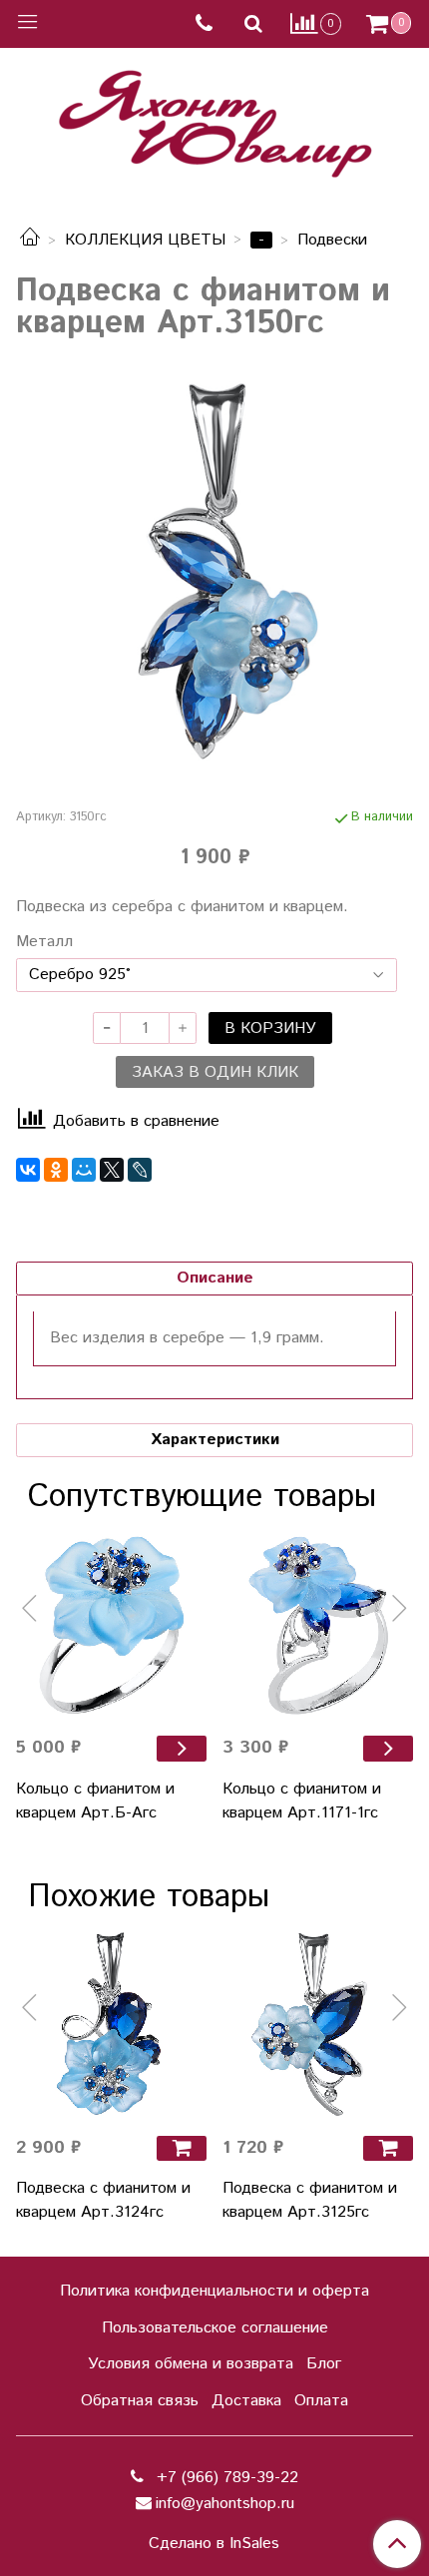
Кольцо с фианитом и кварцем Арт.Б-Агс (95, 1801)
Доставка (246, 2401)
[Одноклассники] (56, 1170)
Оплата (321, 2401)
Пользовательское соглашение (215, 2328)
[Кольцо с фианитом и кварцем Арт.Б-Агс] (111, 1624)
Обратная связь (140, 2401)
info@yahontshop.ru (225, 2504)
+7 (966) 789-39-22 (225, 2478)
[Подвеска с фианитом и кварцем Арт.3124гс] (111, 2025)
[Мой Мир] (84, 1170)
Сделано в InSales (214, 2544)
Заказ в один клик (215, 1072)
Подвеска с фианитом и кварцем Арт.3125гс (310, 2200)
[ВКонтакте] (28, 1170)
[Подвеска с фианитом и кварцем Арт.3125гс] (318, 2025)
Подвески (332, 240)
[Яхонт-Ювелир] (214, 119)
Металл (44, 942)
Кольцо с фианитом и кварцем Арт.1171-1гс (302, 1801)
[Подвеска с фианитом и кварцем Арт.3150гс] (214, 570)
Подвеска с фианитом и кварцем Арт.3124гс (103, 2200)
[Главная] (30, 240)
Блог (324, 2364)
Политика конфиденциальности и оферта (214, 2291)
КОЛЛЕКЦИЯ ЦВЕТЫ (145, 240)
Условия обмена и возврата (191, 2364)
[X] (112, 1170)
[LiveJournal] (140, 1170)
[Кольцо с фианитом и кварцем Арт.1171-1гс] (318, 1624)
